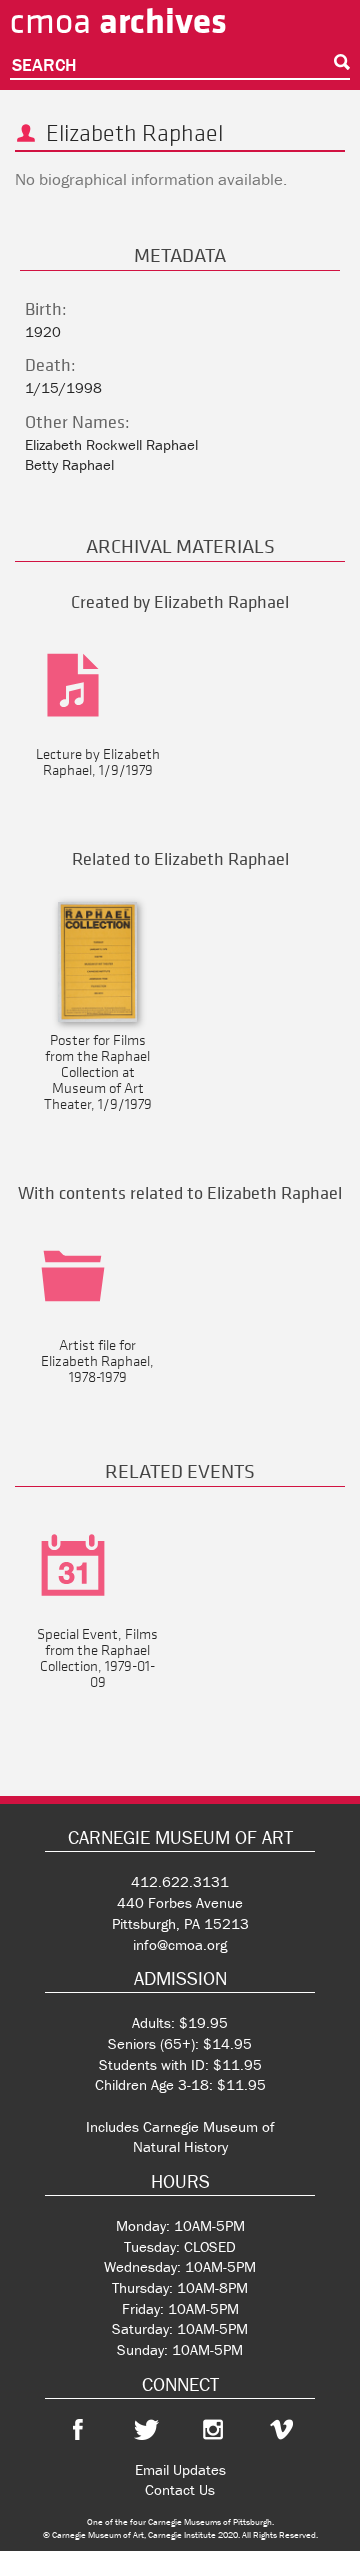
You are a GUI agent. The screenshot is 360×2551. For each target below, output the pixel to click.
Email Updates (180, 2469)
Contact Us (180, 2489)
